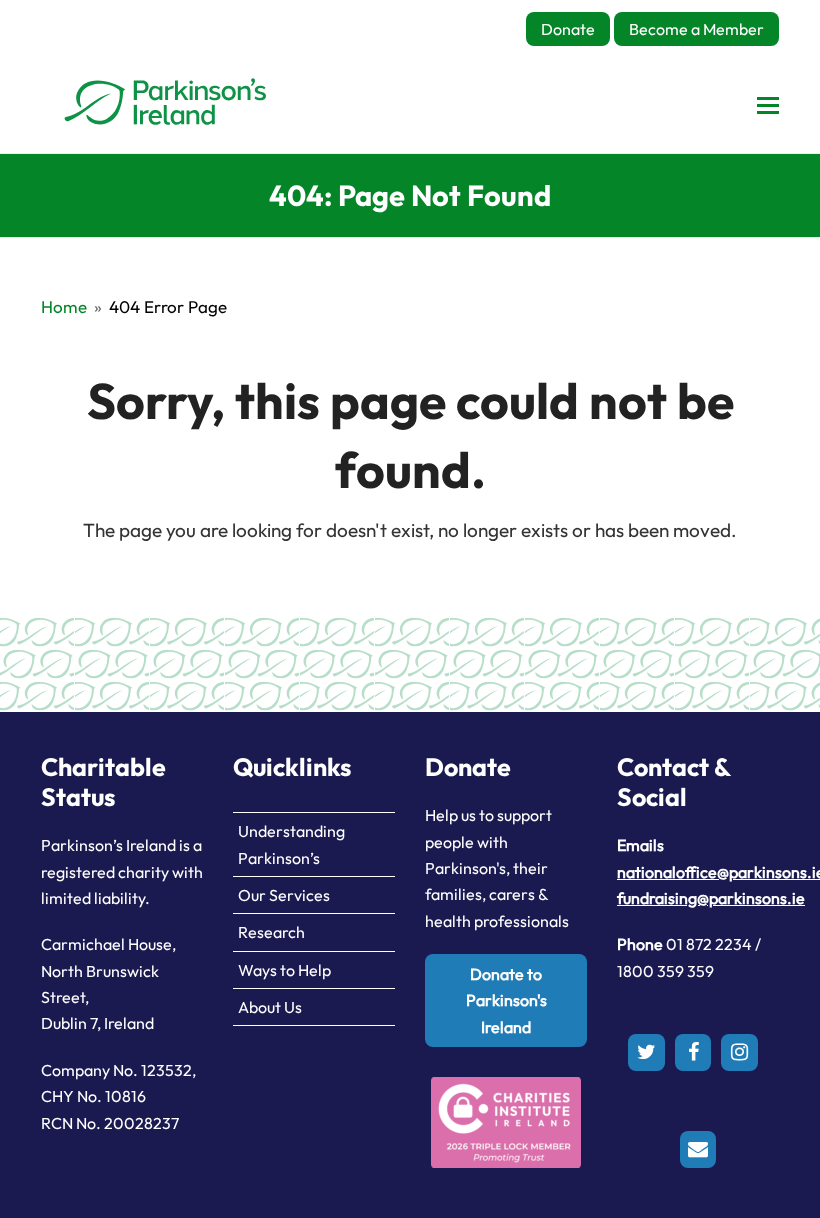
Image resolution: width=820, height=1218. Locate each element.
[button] (768, 105)
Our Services (284, 895)
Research (271, 932)
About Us (270, 1007)
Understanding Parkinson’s (291, 844)
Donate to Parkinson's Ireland (506, 1000)
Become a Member (696, 29)
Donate (568, 29)
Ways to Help (284, 970)
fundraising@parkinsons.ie (711, 898)
